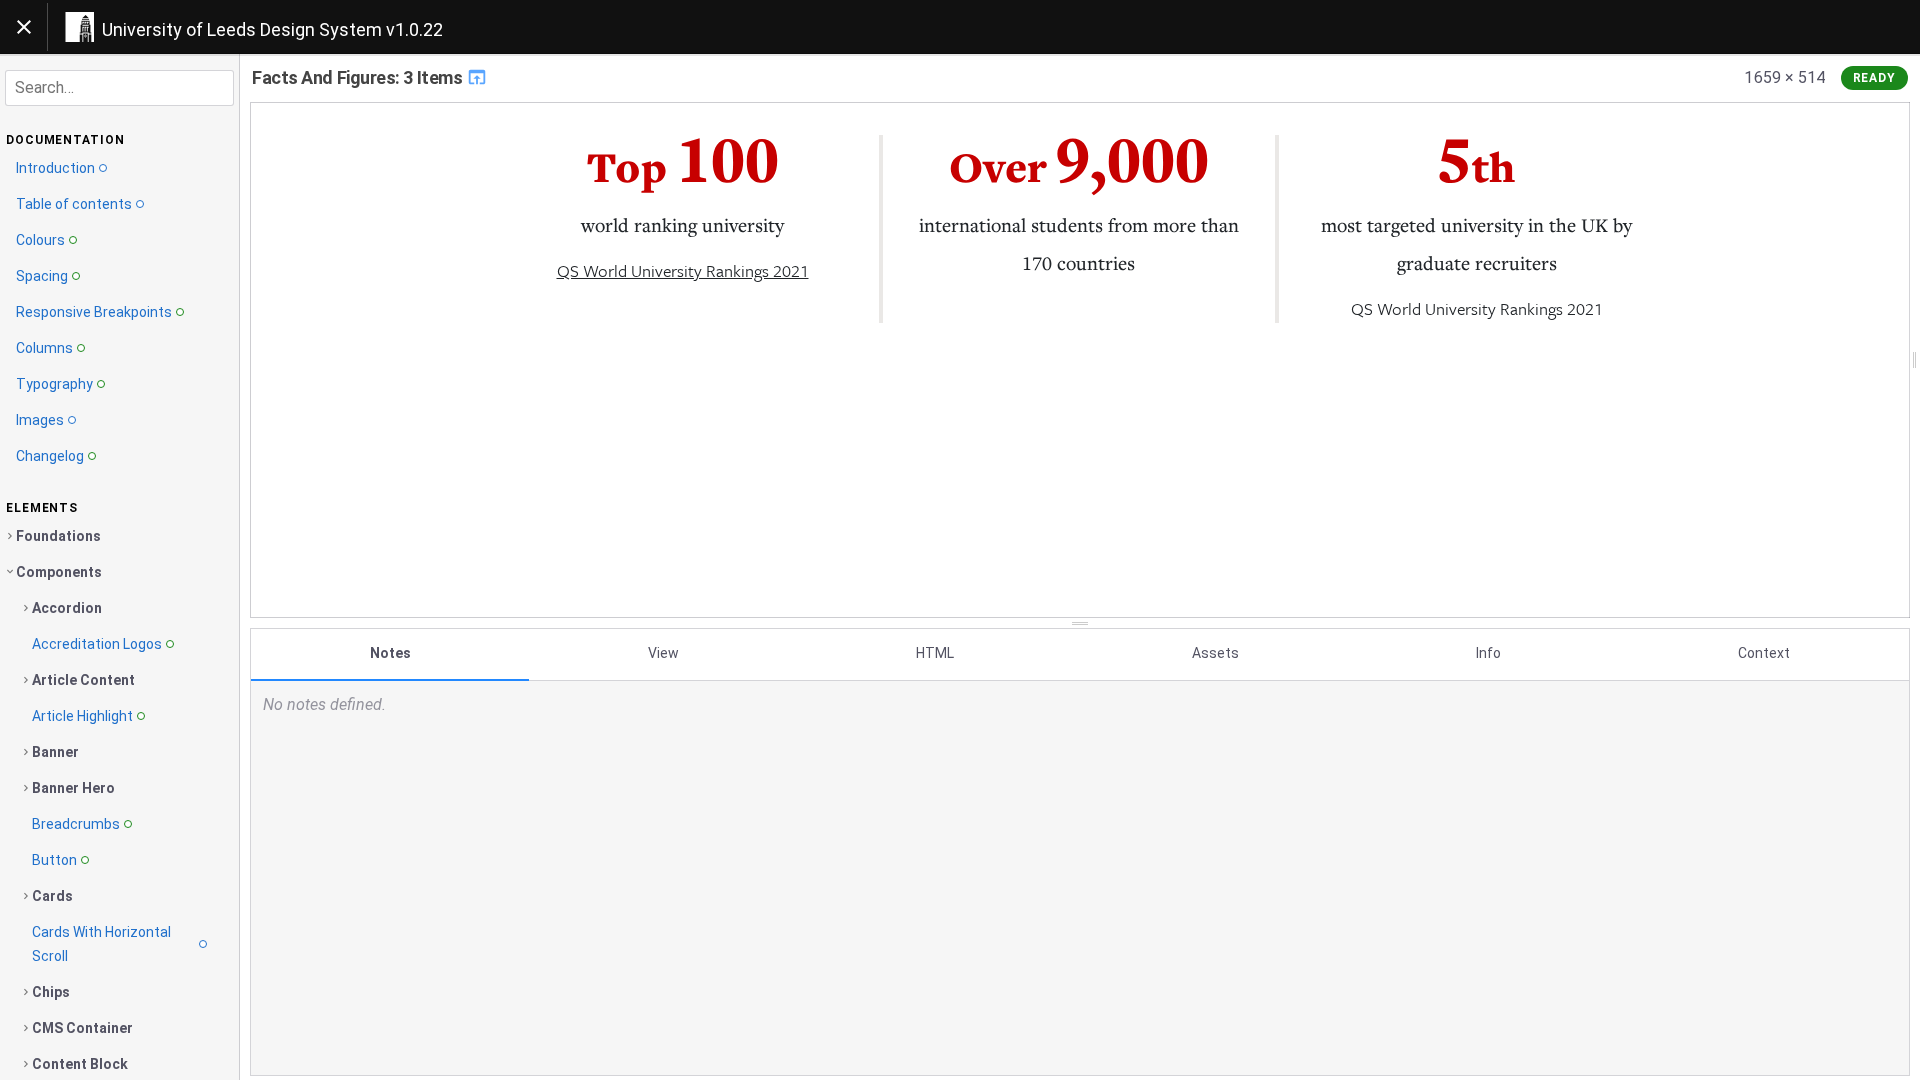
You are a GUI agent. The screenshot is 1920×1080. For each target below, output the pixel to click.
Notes (390, 653)
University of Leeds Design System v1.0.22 (272, 29)
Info (1488, 653)
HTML (935, 653)
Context (1764, 653)
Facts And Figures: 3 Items (359, 77)
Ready (1875, 78)
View (663, 653)
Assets (1215, 653)
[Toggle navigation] (24, 27)
